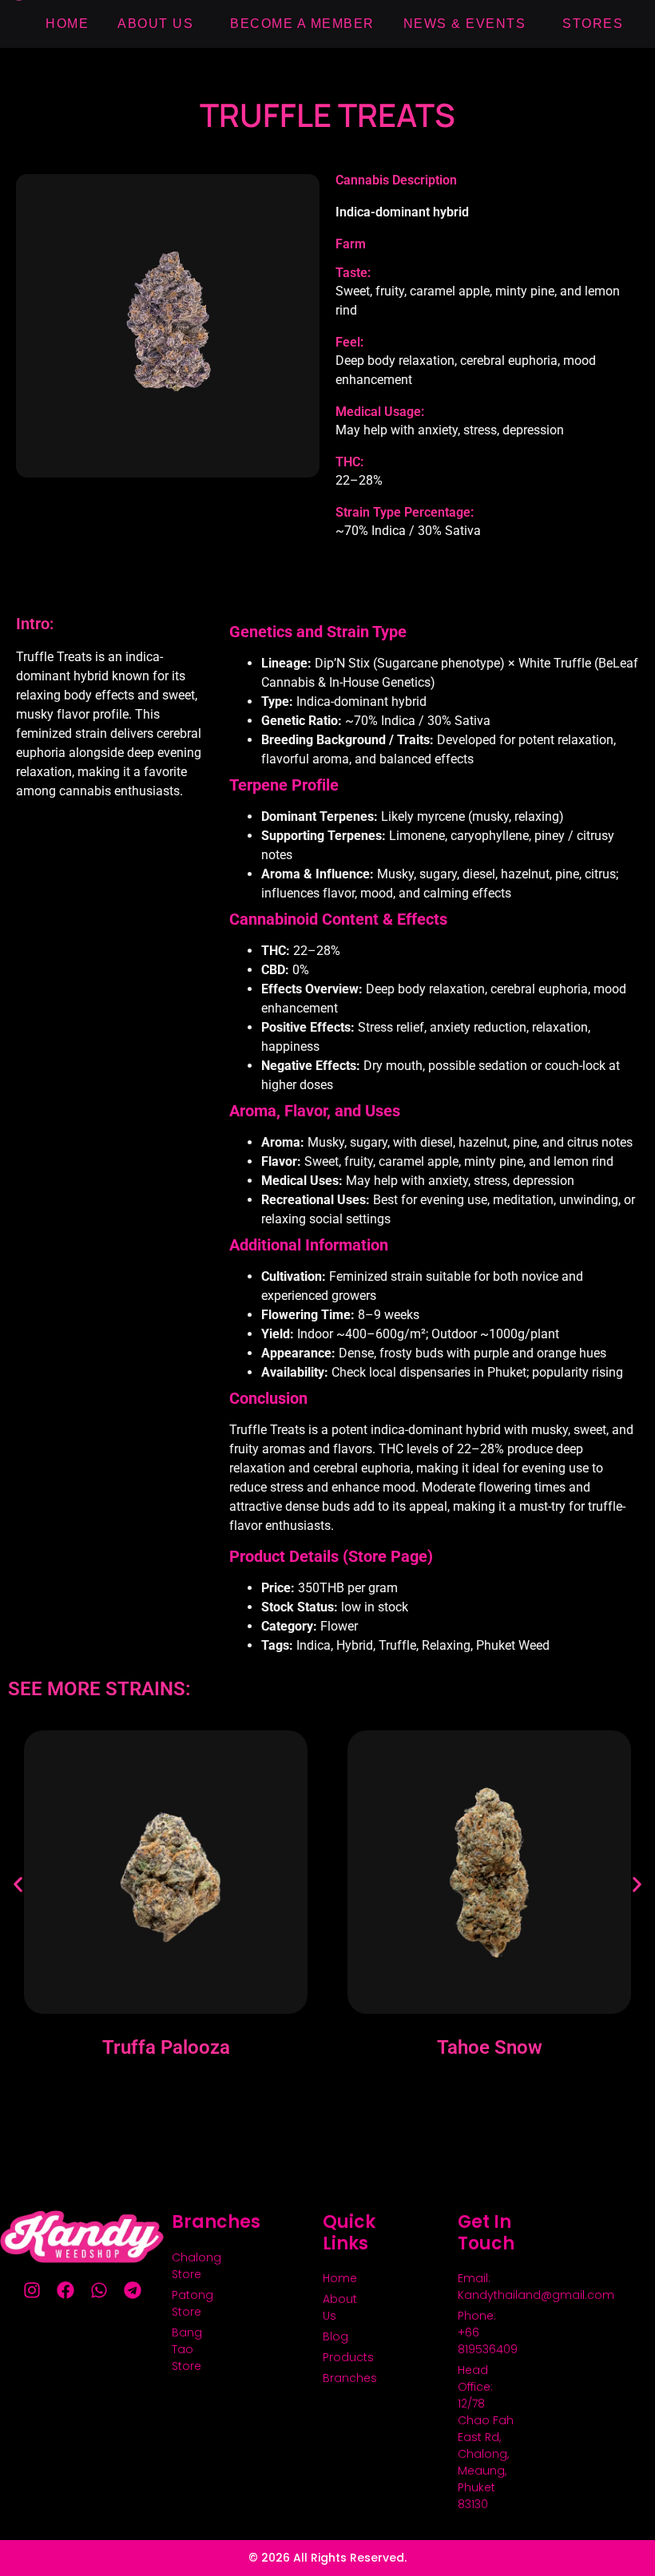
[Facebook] (65, 2290)
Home (67, 24)
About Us (337, 2307)
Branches (337, 2378)
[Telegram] (133, 2290)
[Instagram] (32, 2290)
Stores (593, 24)
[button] (18, 1884)
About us (155, 24)
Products (337, 2357)
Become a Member (302, 24)
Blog (335, 2336)
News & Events (465, 24)
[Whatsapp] (99, 2290)
